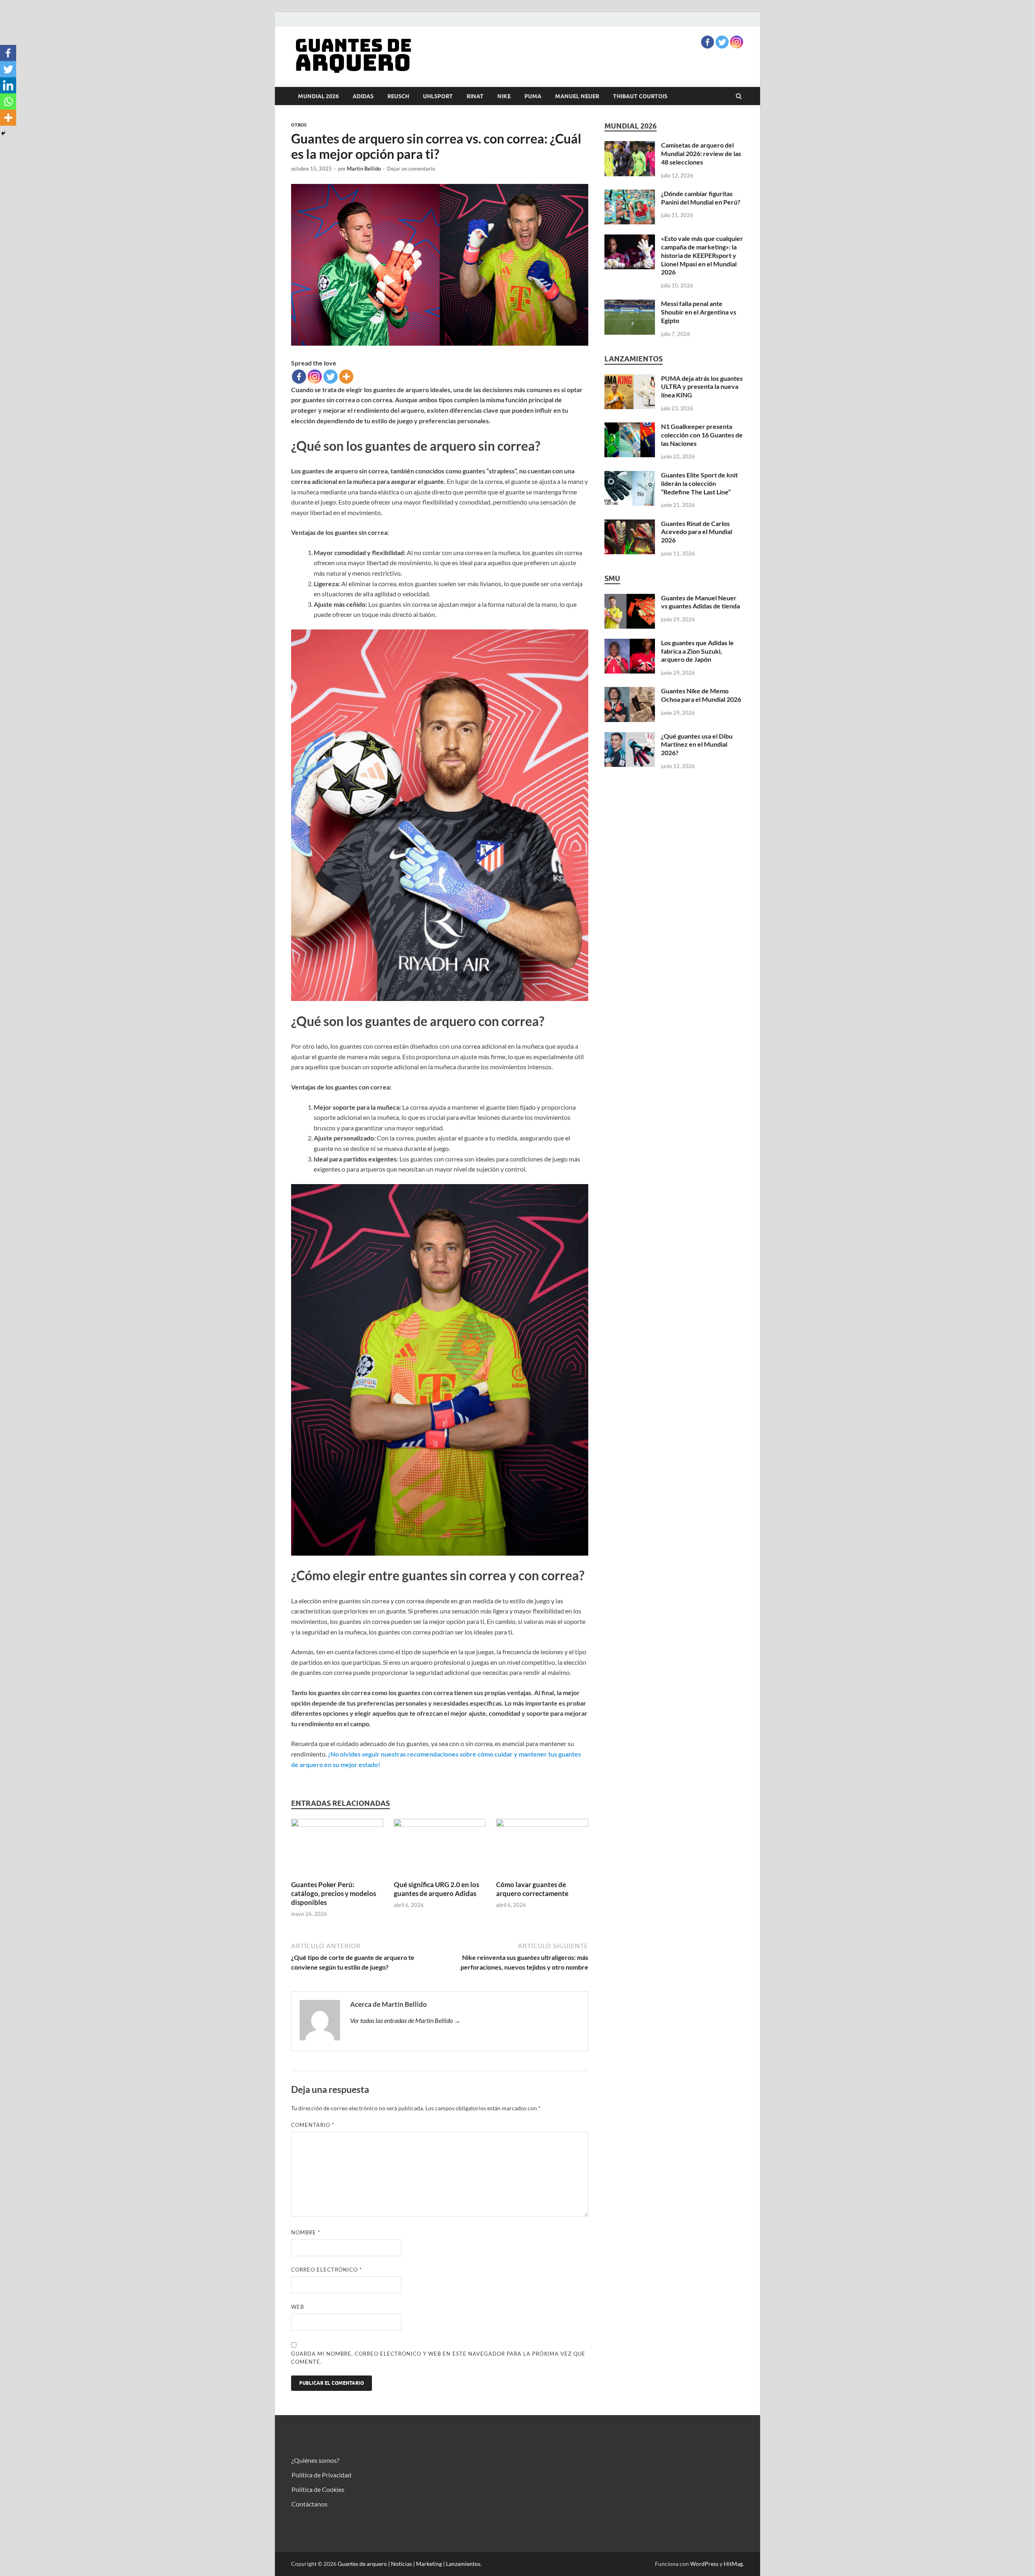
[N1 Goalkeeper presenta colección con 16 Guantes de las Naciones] (630, 427)
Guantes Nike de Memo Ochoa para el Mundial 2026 (701, 695)
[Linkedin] (8, 85)
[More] (346, 377)
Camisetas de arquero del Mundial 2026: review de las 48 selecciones (701, 153)
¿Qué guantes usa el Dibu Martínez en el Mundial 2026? (697, 744)
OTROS (299, 125)
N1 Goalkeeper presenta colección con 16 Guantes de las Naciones (702, 435)
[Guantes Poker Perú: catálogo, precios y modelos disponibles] (337, 1824)
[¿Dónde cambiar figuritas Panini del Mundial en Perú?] (630, 194)
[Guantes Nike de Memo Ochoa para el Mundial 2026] (630, 692)
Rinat (475, 96)
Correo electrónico (326, 2270)
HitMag (733, 2564)
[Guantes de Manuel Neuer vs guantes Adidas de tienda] (630, 599)
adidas (363, 96)
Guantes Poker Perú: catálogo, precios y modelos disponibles (334, 1893)
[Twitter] (722, 42)
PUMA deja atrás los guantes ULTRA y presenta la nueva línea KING (702, 387)
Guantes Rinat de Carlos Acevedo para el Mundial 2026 (697, 532)
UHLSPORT (438, 96)
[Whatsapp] (8, 101)
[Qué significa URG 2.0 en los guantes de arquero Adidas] (440, 1824)
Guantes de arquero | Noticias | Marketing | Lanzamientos (409, 2564)
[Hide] (3, 133)
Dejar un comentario (411, 169)
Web (298, 2307)
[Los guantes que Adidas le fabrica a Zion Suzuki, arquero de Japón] (630, 643)
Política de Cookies (318, 2489)
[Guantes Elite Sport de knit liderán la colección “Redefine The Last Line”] (630, 476)
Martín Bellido (364, 169)
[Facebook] (708, 42)
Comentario (313, 2125)
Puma (533, 96)
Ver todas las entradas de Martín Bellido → (405, 2020)
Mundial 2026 (318, 96)
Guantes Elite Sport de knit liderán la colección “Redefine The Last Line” (699, 483)
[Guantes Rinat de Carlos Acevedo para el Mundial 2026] (630, 524)
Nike (504, 96)
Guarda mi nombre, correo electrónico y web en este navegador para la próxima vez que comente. (438, 2358)
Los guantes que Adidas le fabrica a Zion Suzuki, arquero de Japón (697, 651)
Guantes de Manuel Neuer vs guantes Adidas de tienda (700, 602)
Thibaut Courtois (640, 96)
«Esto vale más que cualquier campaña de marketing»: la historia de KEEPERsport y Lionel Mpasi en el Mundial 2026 (702, 255)
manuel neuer (577, 96)
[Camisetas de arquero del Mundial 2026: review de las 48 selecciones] (630, 146)
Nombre (306, 2232)
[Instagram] (737, 42)
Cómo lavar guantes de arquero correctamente (532, 1889)
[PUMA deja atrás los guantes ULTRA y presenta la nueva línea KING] (630, 379)
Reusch (398, 96)
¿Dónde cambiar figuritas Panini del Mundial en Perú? (701, 198)
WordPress (704, 2564)
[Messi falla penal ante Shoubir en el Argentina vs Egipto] (630, 304)
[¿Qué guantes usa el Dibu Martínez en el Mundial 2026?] (630, 737)
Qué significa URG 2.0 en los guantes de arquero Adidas (436, 1889)
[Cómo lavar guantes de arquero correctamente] (542, 1824)
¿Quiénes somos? (315, 2460)
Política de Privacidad (321, 2475)
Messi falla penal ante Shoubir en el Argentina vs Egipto (699, 312)
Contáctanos (309, 2504)
